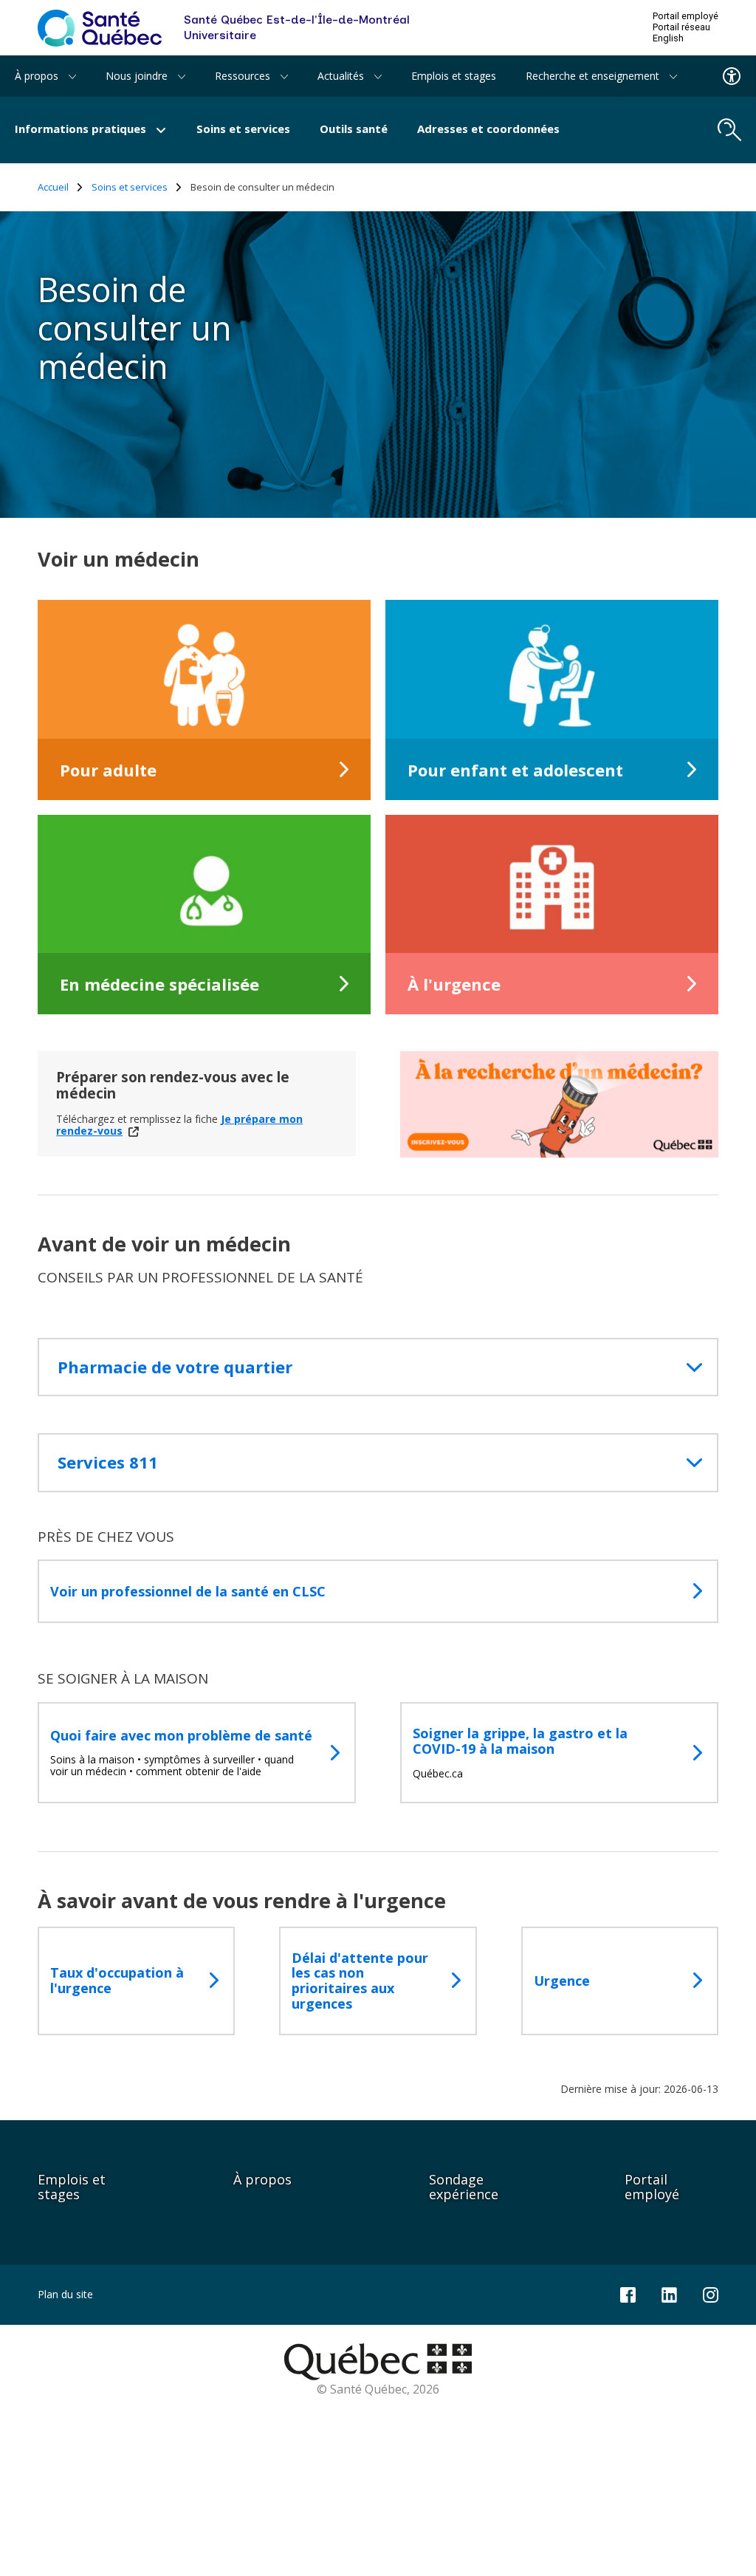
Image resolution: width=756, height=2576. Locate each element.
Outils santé (354, 129)
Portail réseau (681, 27)
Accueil (53, 187)
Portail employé (685, 16)
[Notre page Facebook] (628, 2293)
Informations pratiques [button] (82, 129)
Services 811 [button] (108, 1462)
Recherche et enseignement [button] (594, 76)
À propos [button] (38, 76)
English (668, 38)
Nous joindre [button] (138, 76)
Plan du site (65, 2294)
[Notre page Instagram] (711, 2293)
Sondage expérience (464, 2187)
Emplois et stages (454, 76)
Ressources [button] (244, 76)
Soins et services (243, 129)
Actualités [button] (342, 76)
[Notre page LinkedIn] (669, 2293)
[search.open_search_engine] (729, 130)
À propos (262, 2179)
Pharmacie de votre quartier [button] (175, 1367)
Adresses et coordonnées (488, 129)
